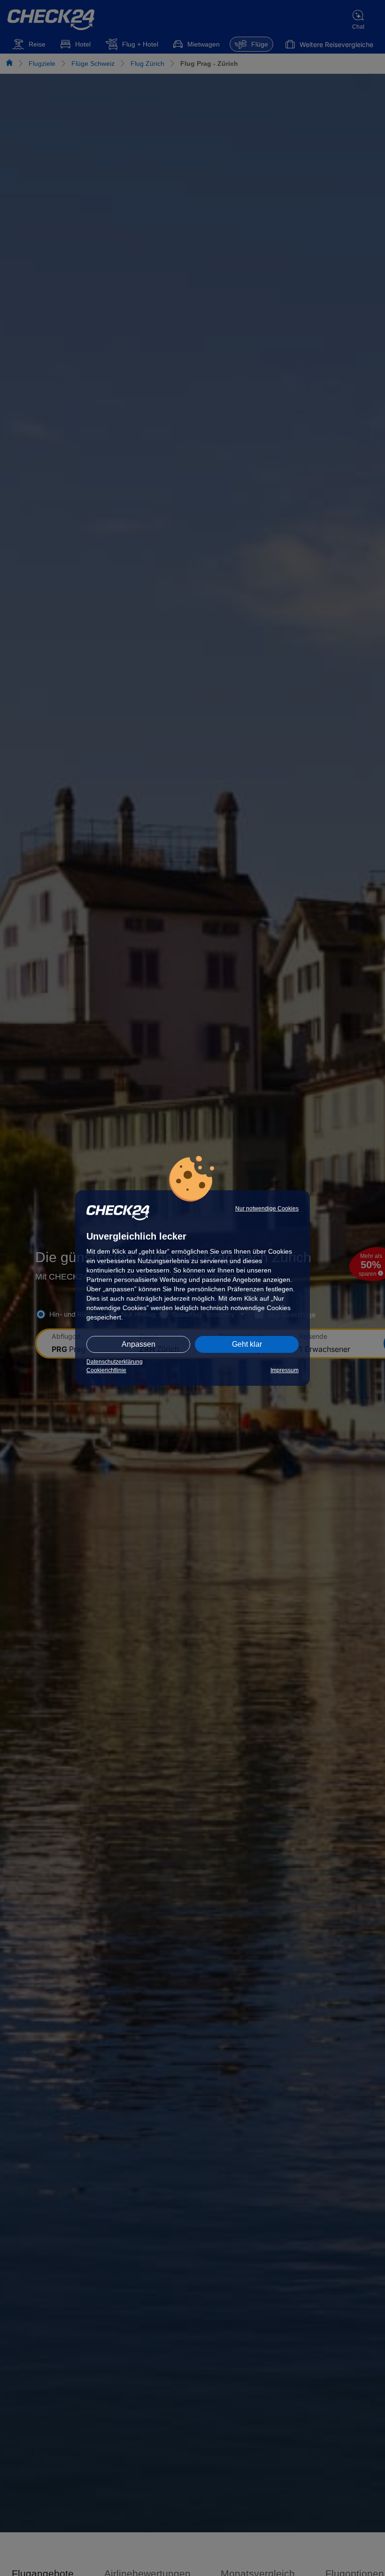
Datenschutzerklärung (115, 1362)
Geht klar (247, 1344)
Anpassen (139, 1344)
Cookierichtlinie (106, 1370)
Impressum (285, 1370)
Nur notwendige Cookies (267, 1209)
